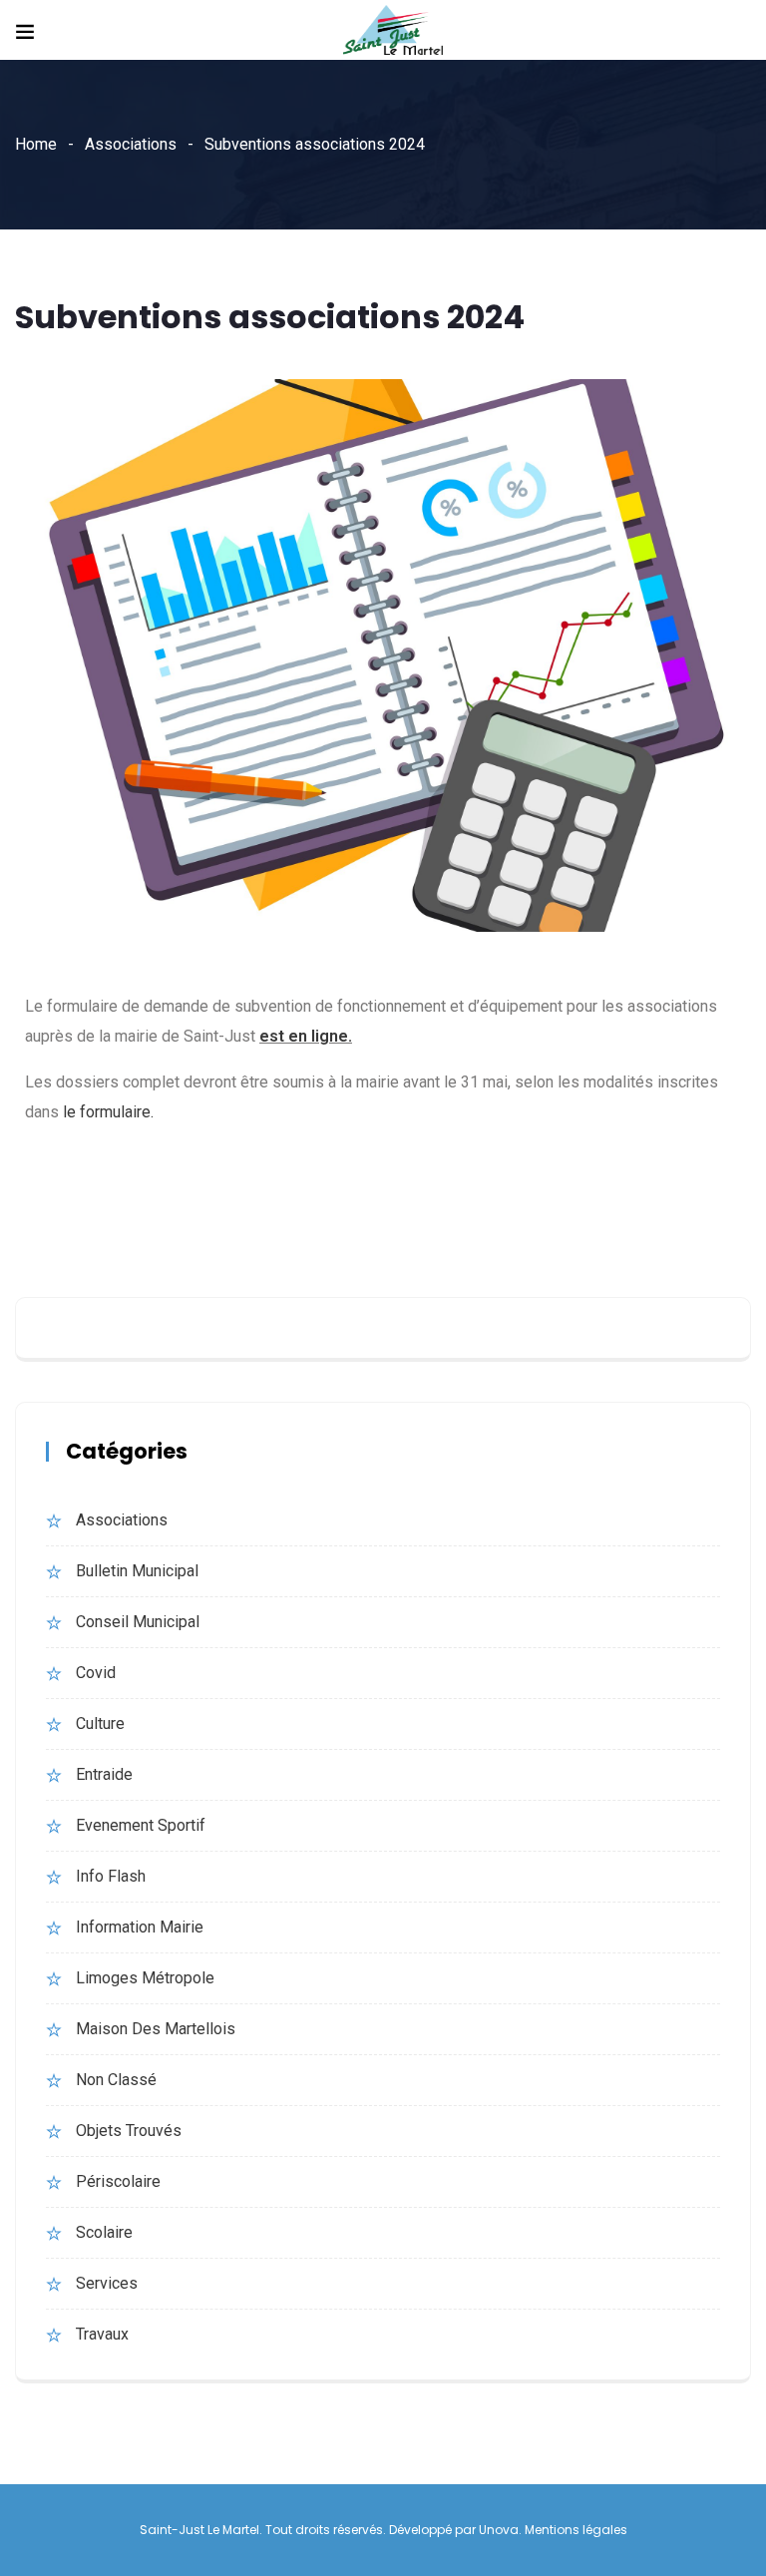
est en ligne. (306, 1036)
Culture (100, 1723)
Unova (499, 2530)
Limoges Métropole (145, 1978)
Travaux (102, 2334)
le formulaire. (108, 1112)
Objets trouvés (129, 2131)
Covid (96, 1673)
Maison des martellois (156, 2029)
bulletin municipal (137, 1571)
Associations (131, 144)
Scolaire (104, 2232)
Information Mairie (140, 1927)
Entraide (104, 1774)
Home (36, 144)
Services (107, 2283)
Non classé (116, 2080)
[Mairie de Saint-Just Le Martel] (393, 31)
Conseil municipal (138, 1622)
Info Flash (111, 1876)
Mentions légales (576, 2530)
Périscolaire (118, 2181)
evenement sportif (141, 1825)
